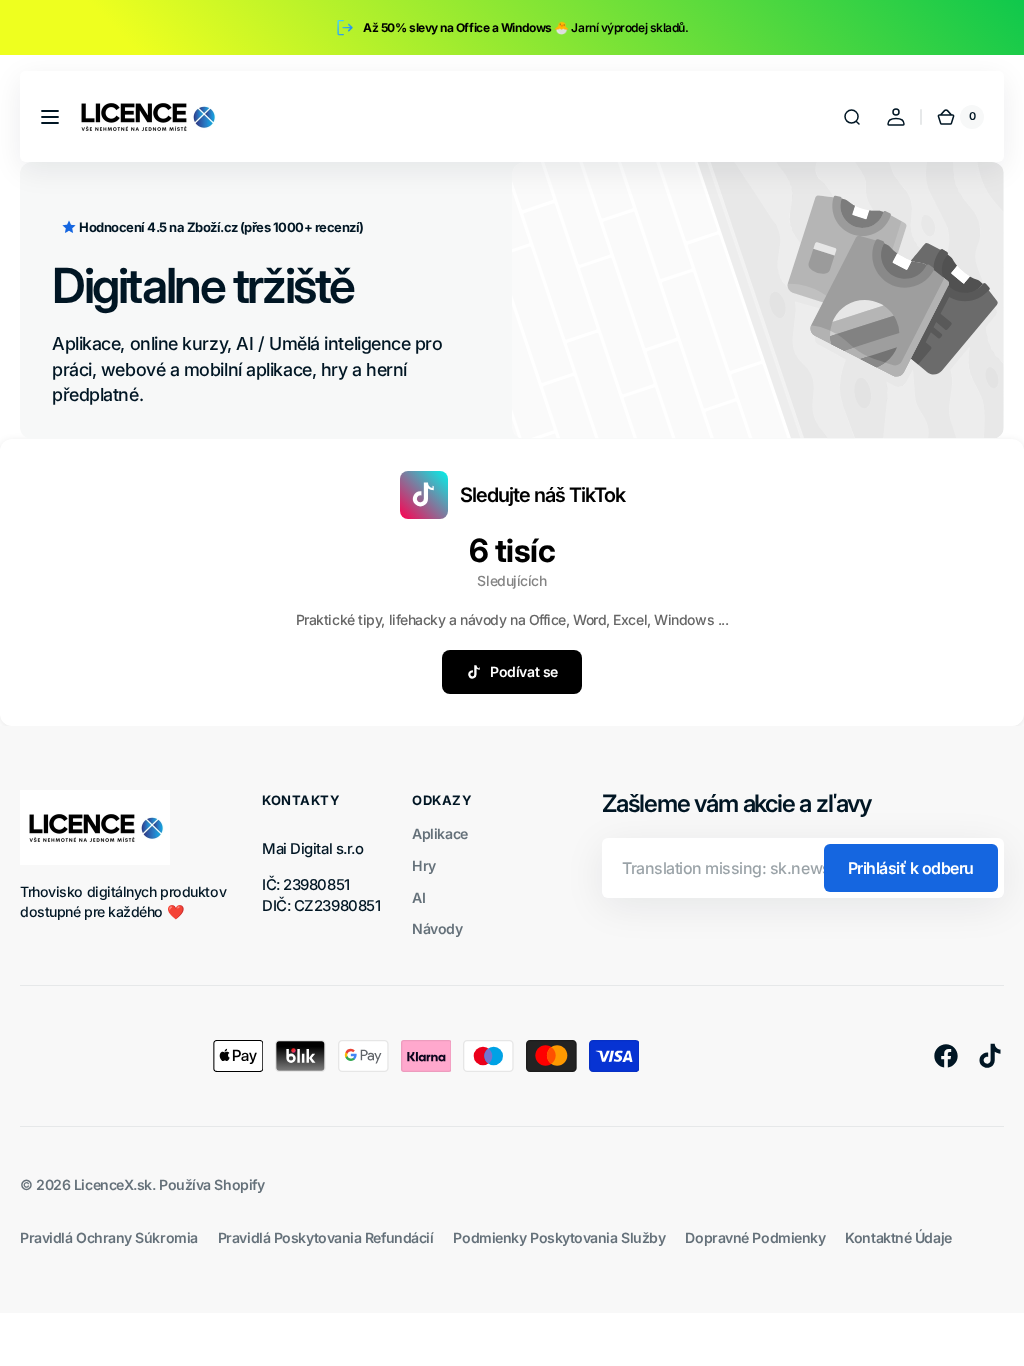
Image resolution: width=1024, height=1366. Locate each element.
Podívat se (524, 671)
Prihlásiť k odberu (911, 868)
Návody (437, 928)
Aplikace (439, 833)
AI (418, 897)
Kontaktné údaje (898, 1237)
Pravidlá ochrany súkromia (109, 1237)
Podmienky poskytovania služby (559, 1237)
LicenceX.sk (113, 1184)
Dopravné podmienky (755, 1237)
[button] (50, 117)
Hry (424, 865)
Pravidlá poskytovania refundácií (326, 1237)
